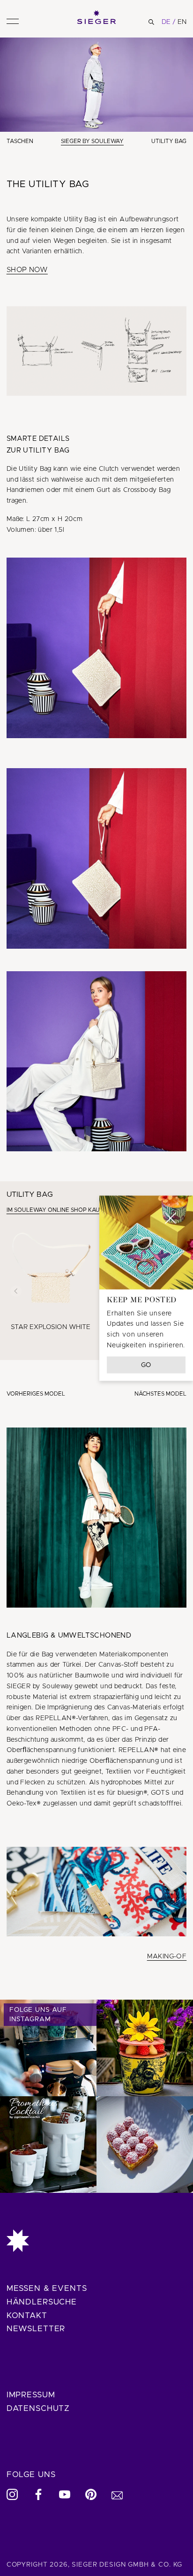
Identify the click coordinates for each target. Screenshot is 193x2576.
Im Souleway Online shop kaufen (59, 1210)
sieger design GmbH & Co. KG (127, 2565)
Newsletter (36, 2329)
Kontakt (27, 2315)
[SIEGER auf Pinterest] (91, 2494)
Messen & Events (47, 2288)
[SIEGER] (97, 17)
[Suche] (151, 22)
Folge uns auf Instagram (38, 2015)
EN (182, 22)
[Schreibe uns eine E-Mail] (117, 2494)
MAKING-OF (167, 1957)
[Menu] (13, 21)
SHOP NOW (27, 270)
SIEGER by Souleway (92, 141)
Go (146, 1365)
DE (166, 22)
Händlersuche (42, 2302)
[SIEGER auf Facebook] (38, 2494)
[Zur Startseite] (97, 2241)
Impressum (31, 2395)
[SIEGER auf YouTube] (65, 2494)
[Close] (171, 1218)
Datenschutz (38, 2408)
